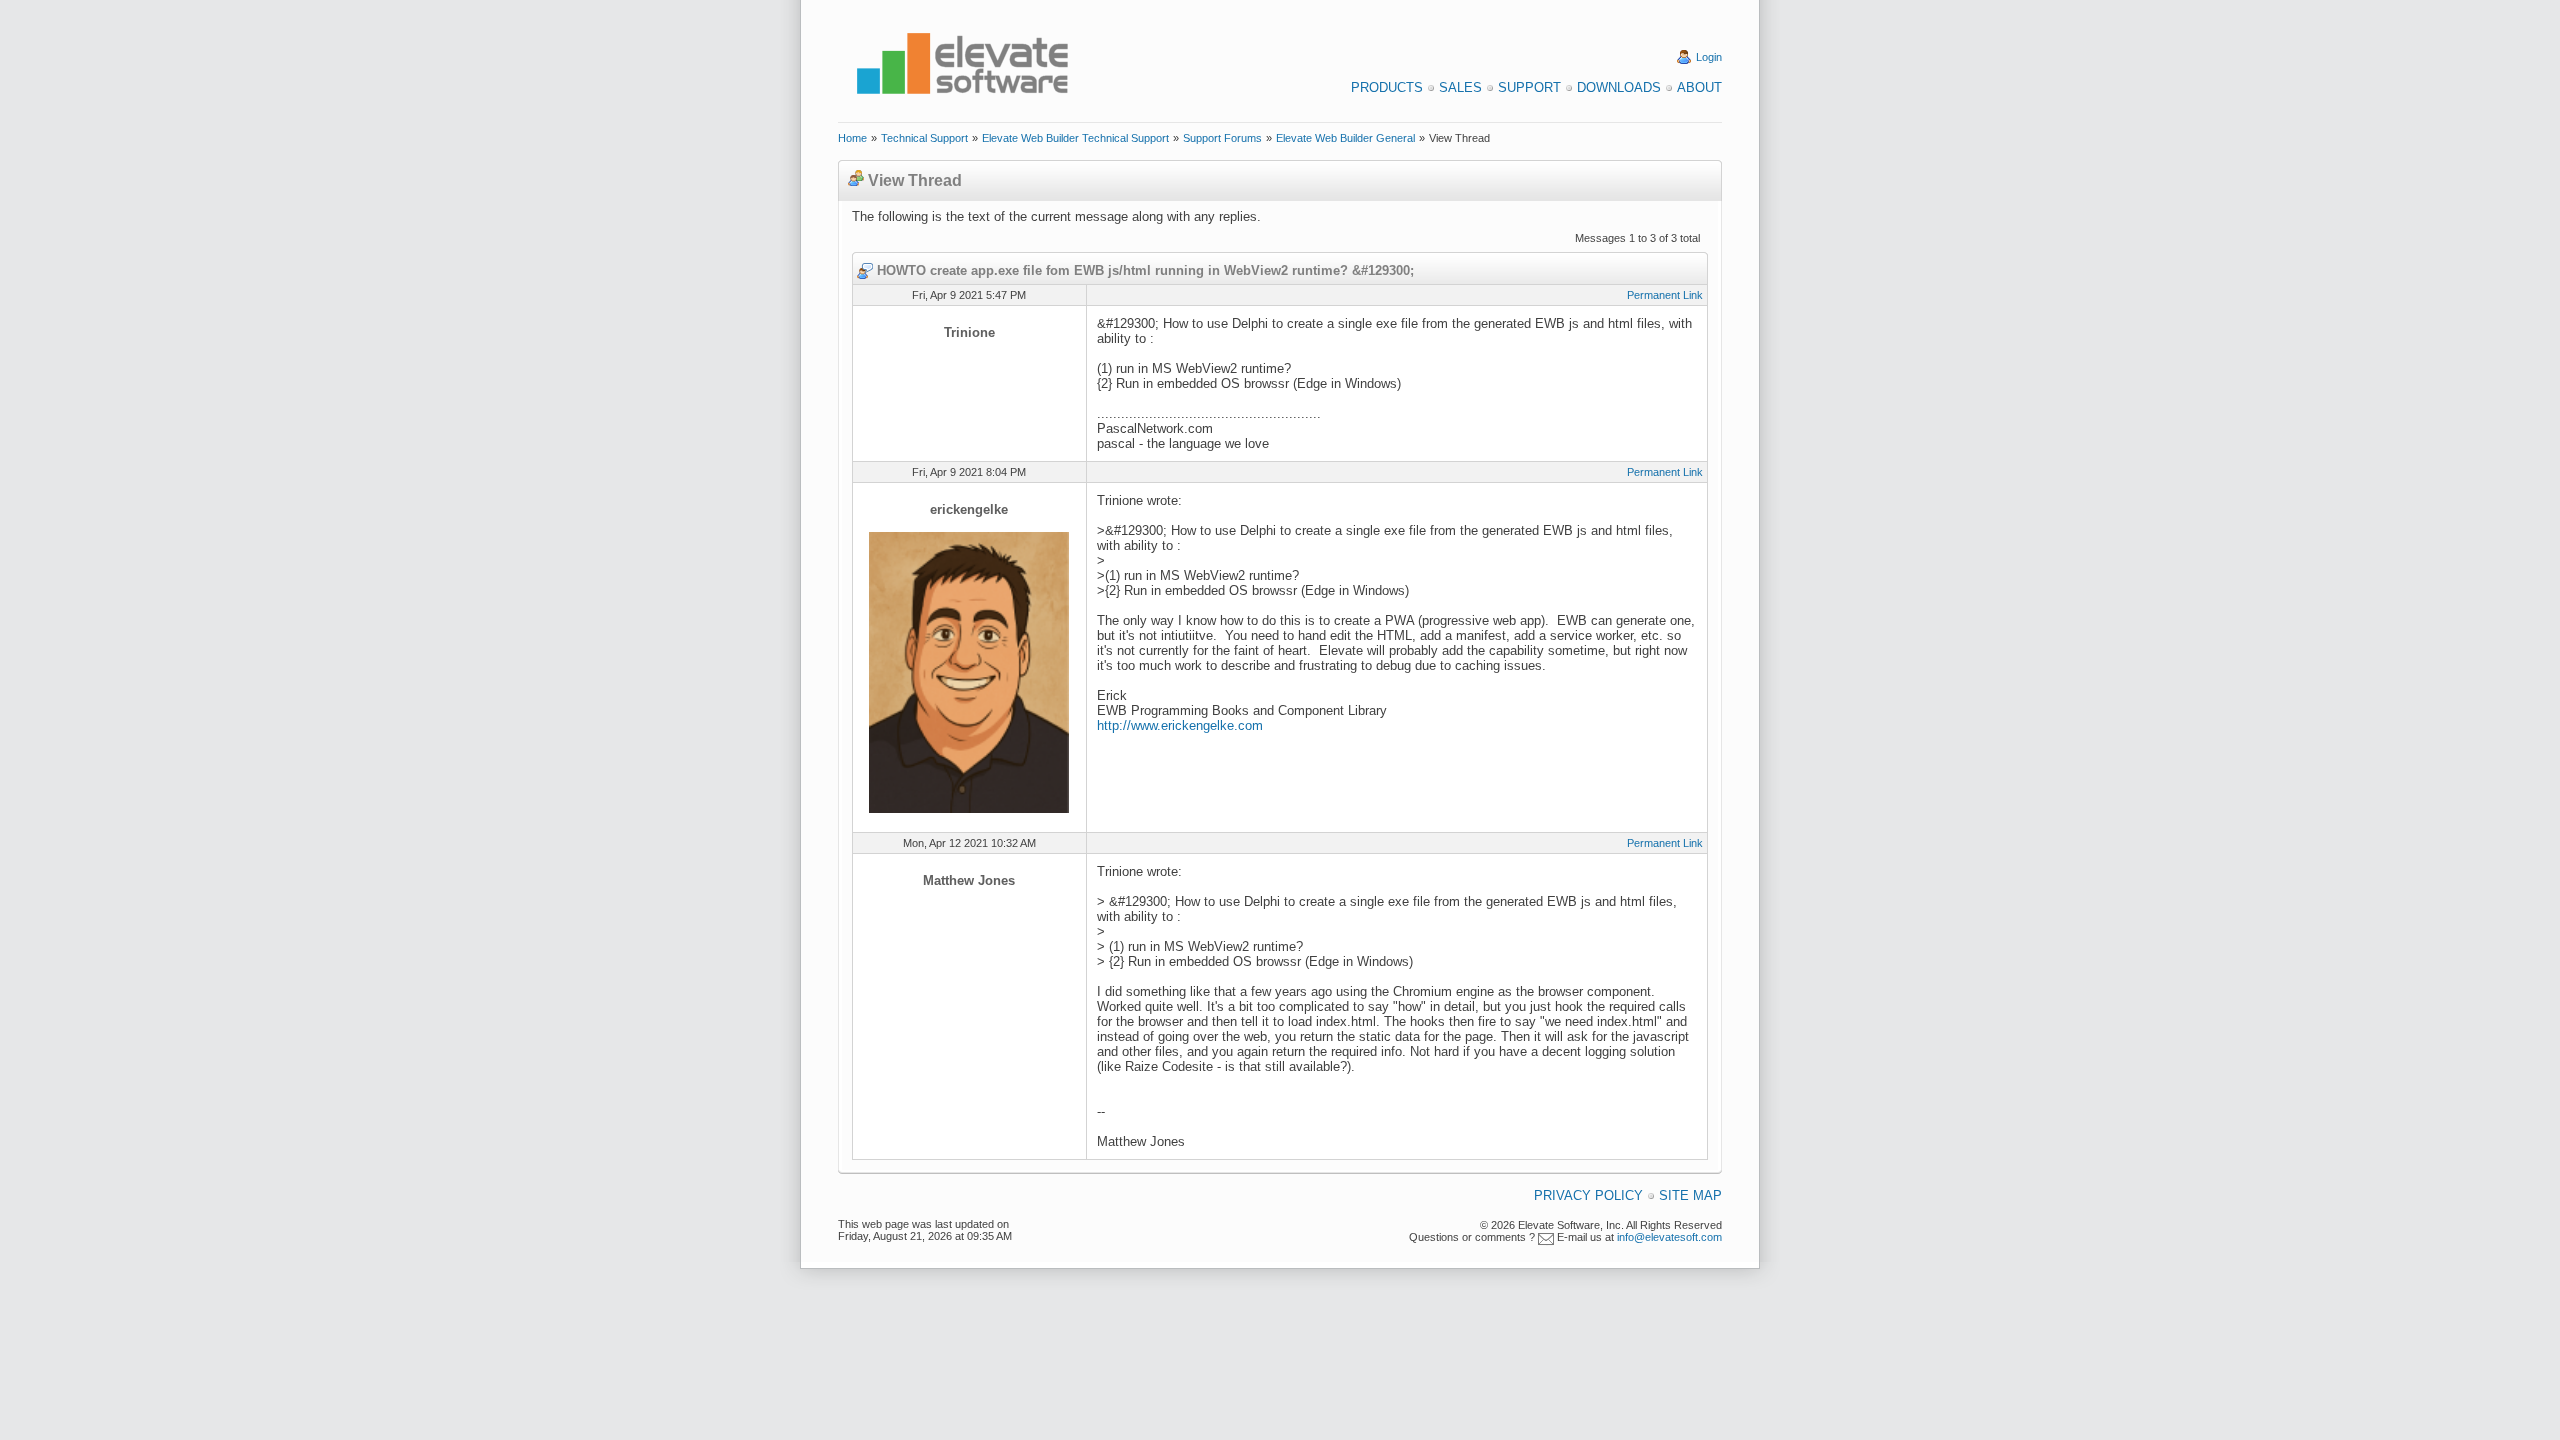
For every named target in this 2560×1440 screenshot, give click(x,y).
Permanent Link (1665, 295)
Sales (1460, 87)
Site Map (1690, 1195)
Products (1387, 87)
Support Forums (1222, 138)
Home (852, 138)
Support (1529, 87)
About (1699, 87)
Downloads (1619, 87)
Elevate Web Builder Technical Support (1075, 138)
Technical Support (924, 138)
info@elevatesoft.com (1669, 1237)
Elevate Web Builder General (1345, 138)
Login (1709, 57)
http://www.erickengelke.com (1180, 725)
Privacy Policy (1588, 1195)
